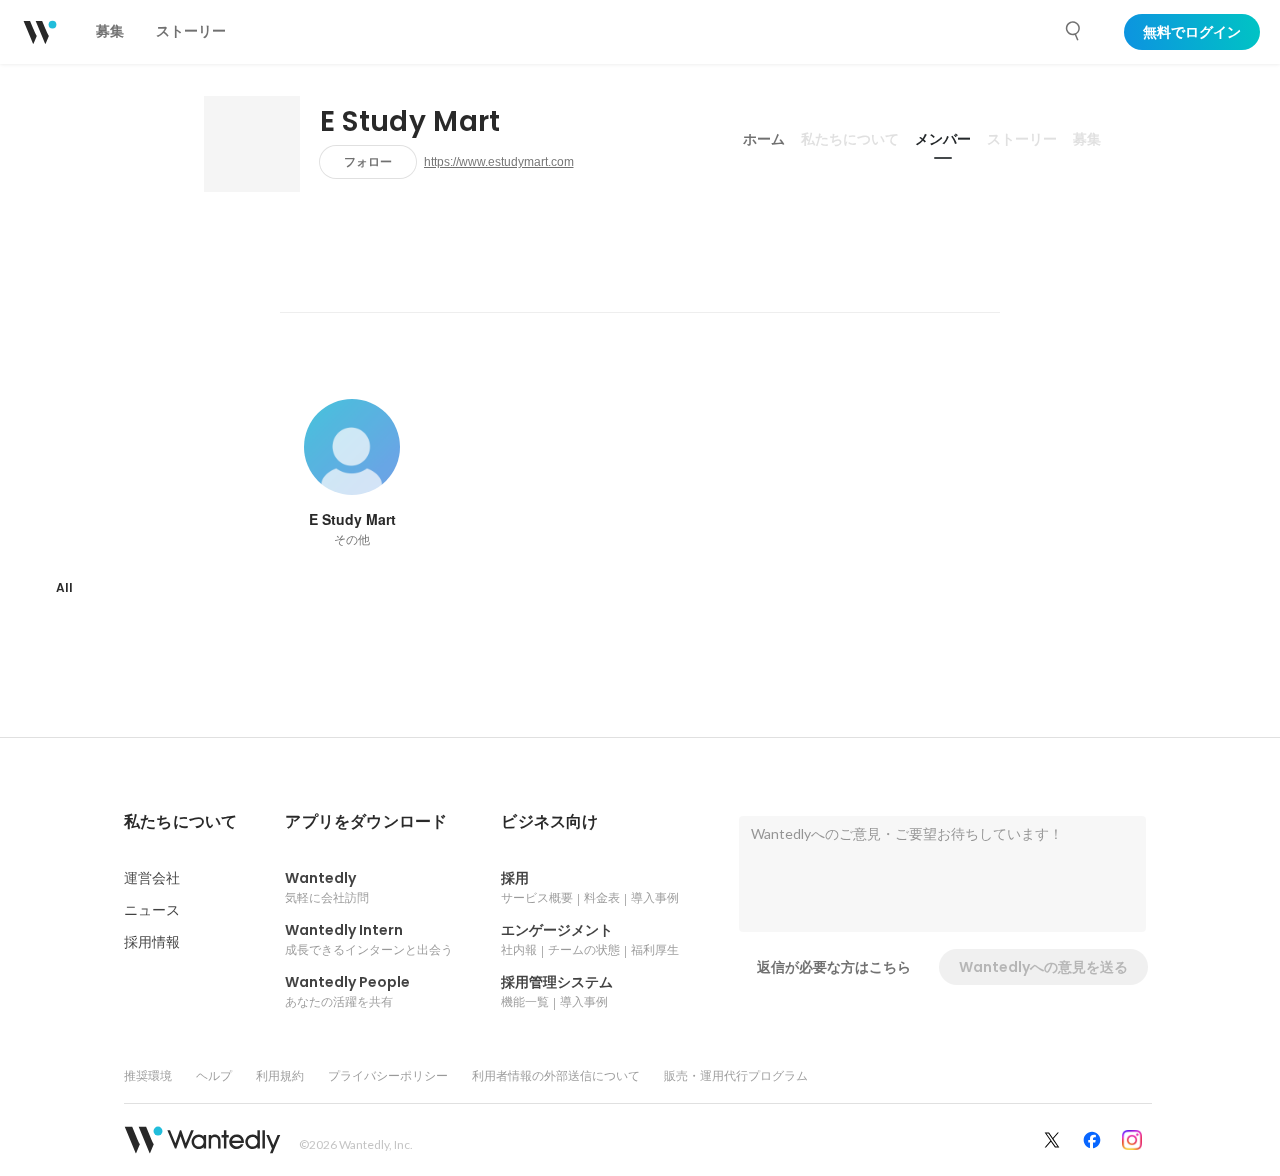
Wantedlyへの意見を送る (1043, 967)
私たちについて (850, 139)
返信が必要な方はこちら (834, 967)
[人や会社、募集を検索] (1074, 31)
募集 (1087, 139)
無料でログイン (1192, 32)
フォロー (368, 161)
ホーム (764, 139)
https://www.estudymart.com (499, 162)
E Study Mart (410, 122)
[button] (180, 822)
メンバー (943, 139)
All (64, 587)
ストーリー (1022, 139)
